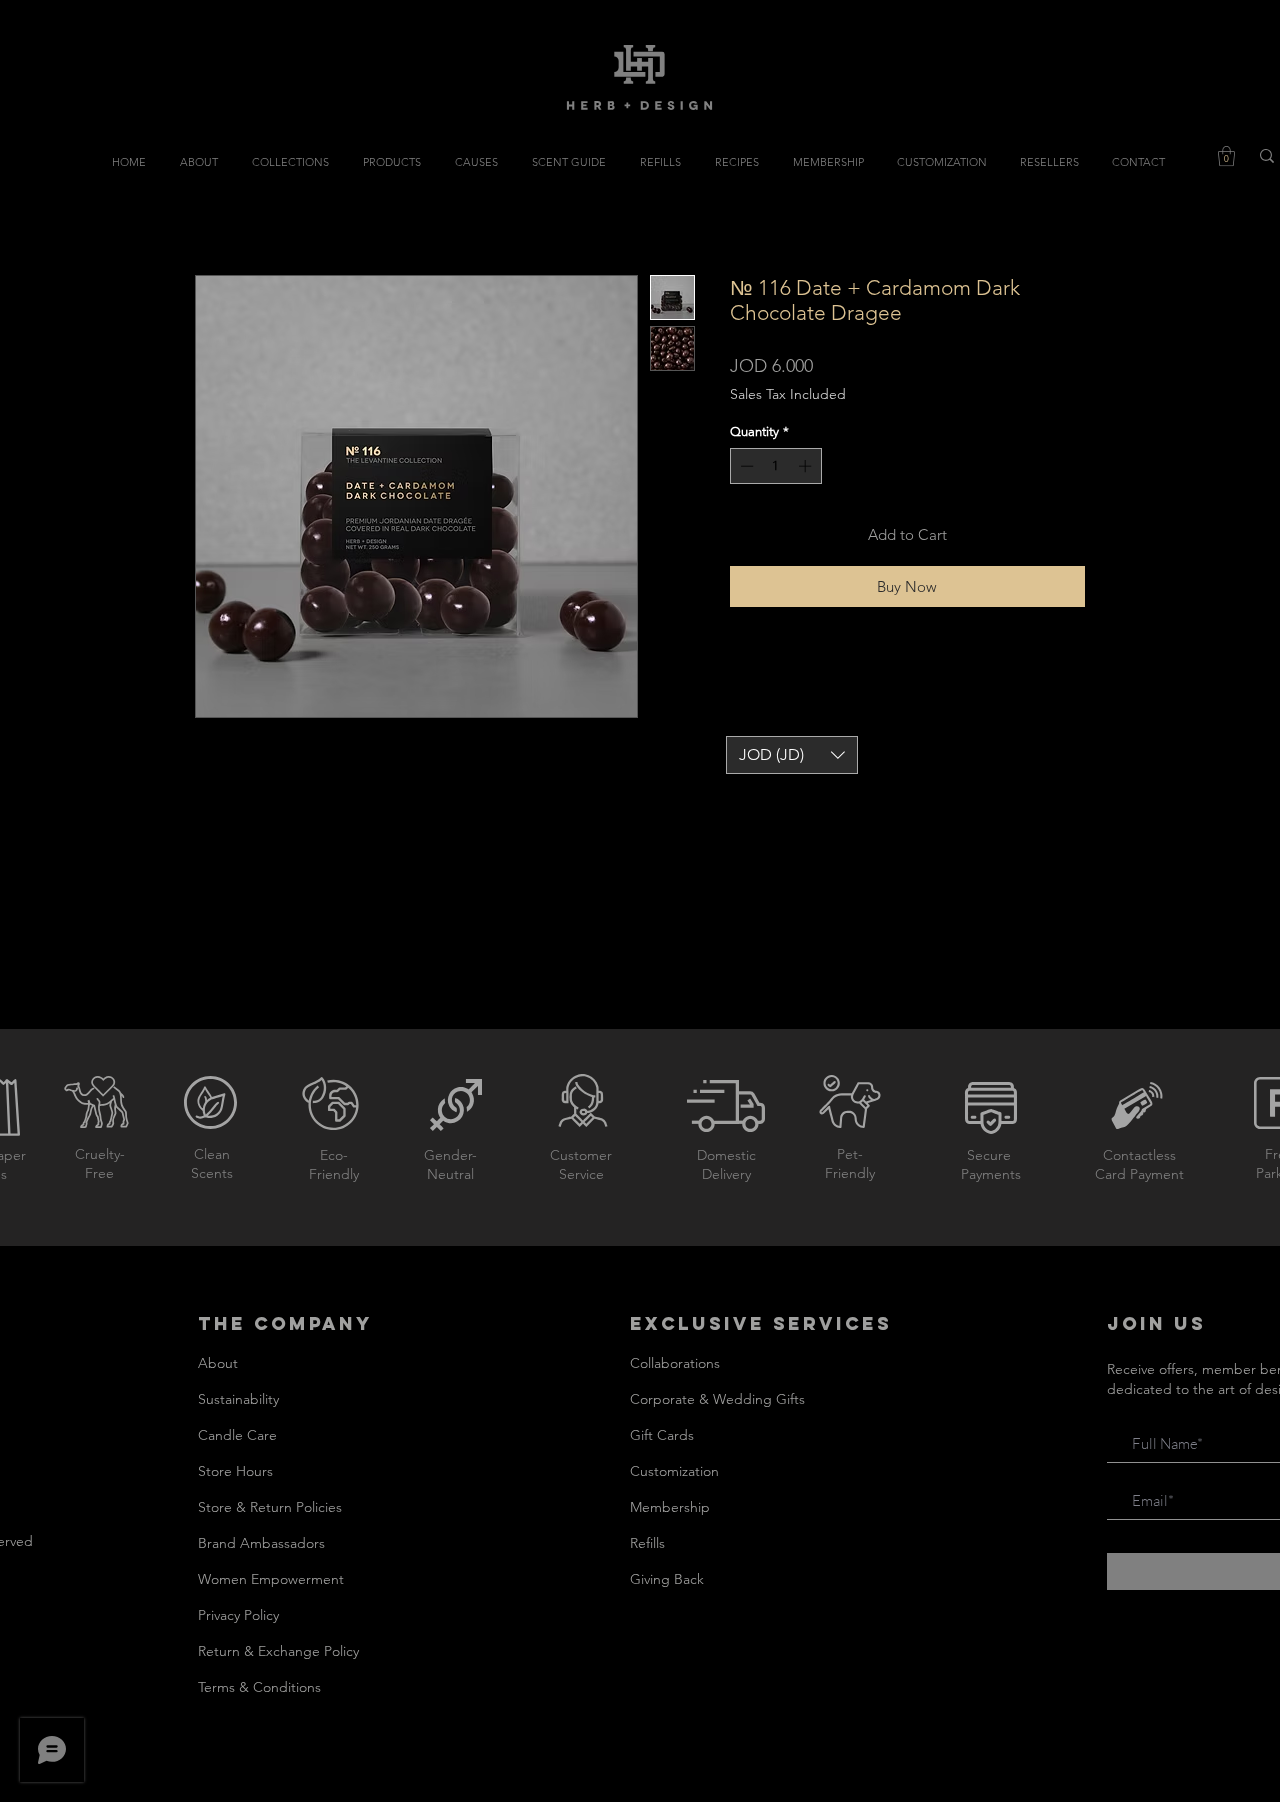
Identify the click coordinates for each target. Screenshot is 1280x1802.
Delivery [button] (726, 1174)
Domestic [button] (726, 1155)
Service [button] (581, 1174)
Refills (647, 1543)
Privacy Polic (235, 1615)
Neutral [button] (450, 1174)
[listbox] (792, 755)
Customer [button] (581, 1155)
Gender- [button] (450, 1155)
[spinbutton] (775, 466)
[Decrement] (745, 466)
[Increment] (807, 466)
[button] (1226, 156)
